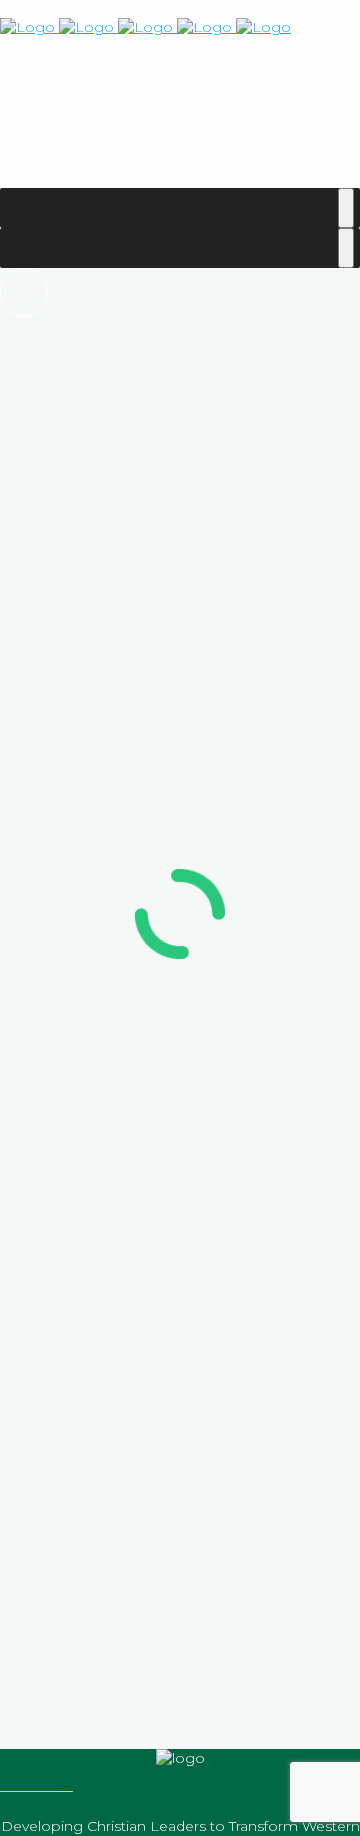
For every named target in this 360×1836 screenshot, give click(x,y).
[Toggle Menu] (346, 208)
